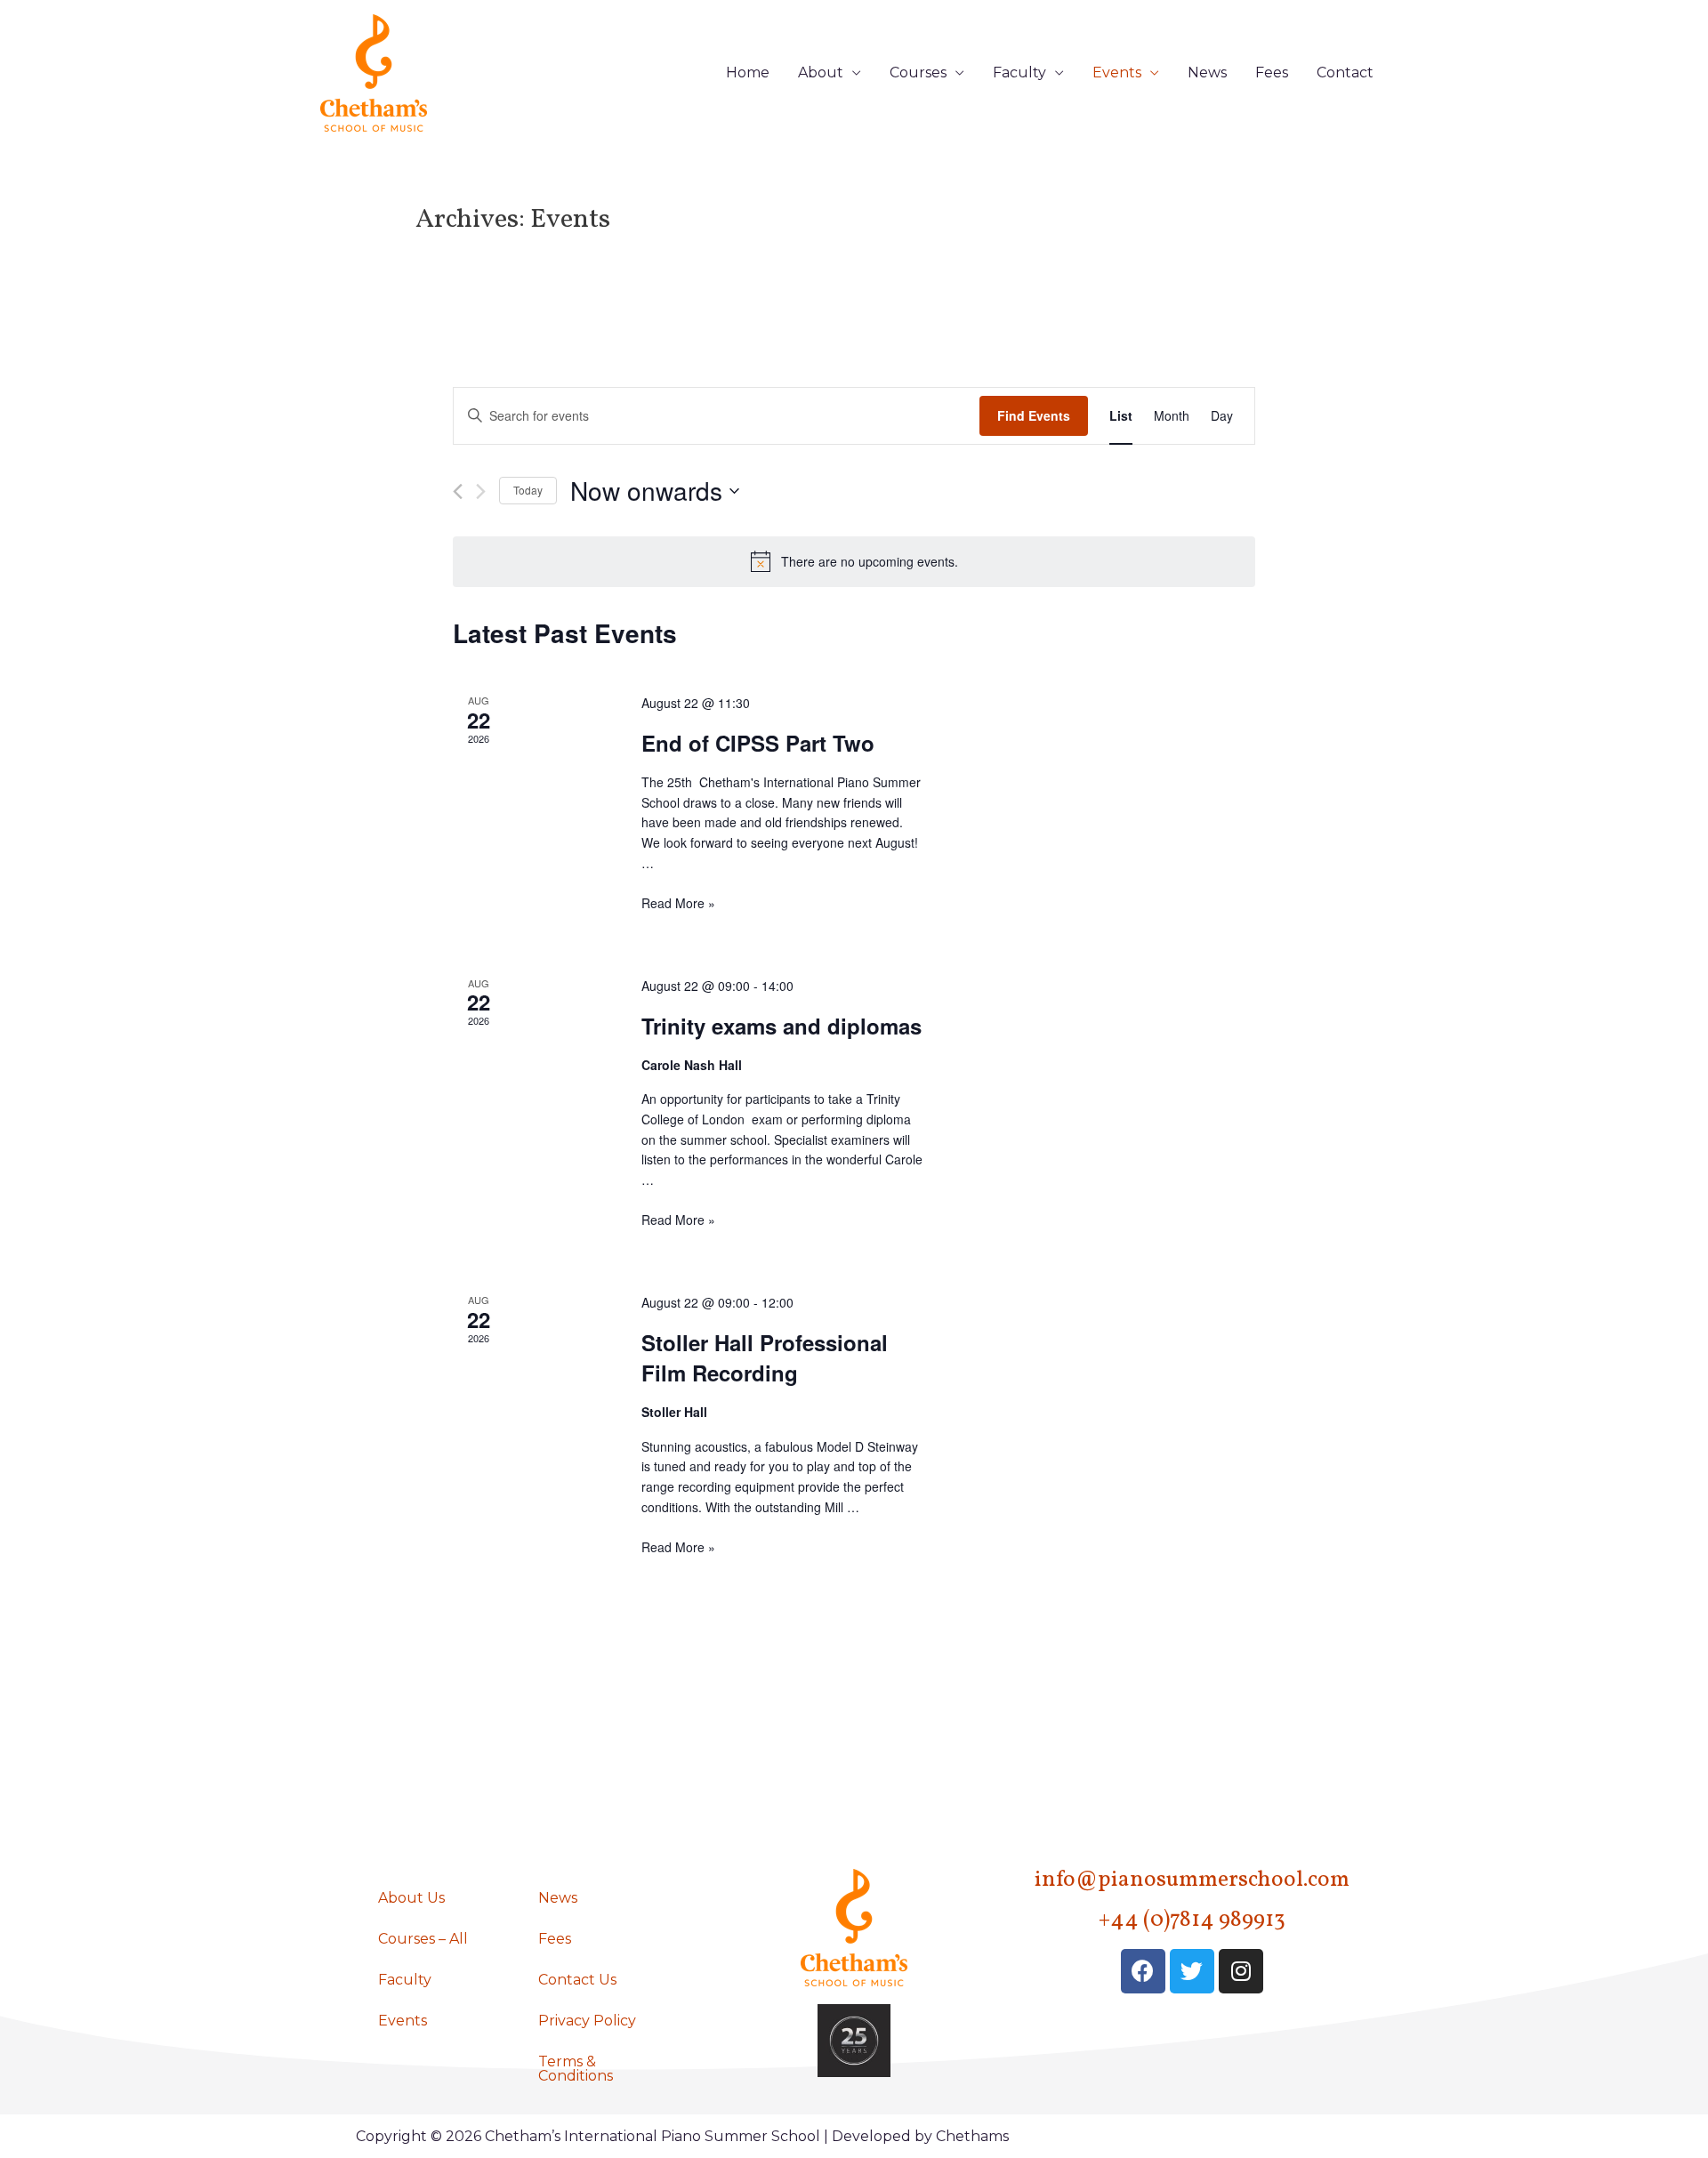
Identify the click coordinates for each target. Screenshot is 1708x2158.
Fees (1272, 72)
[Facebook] (1143, 1971)
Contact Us (577, 1980)
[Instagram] (1241, 1971)
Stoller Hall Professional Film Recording (765, 1357)
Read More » (678, 903)
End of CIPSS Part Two (758, 743)
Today (528, 490)
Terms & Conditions (576, 2069)
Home (748, 72)
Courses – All (423, 1939)
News (1207, 72)
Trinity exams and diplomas (781, 1026)
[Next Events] (481, 491)
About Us (411, 1898)
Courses (918, 72)
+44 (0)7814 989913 (1192, 1920)
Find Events (1034, 415)
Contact (1345, 72)
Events (1117, 72)
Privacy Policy (587, 2021)
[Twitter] (1192, 1971)
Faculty (1019, 72)
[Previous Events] (458, 491)
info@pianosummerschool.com (1192, 1880)
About (821, 72)
